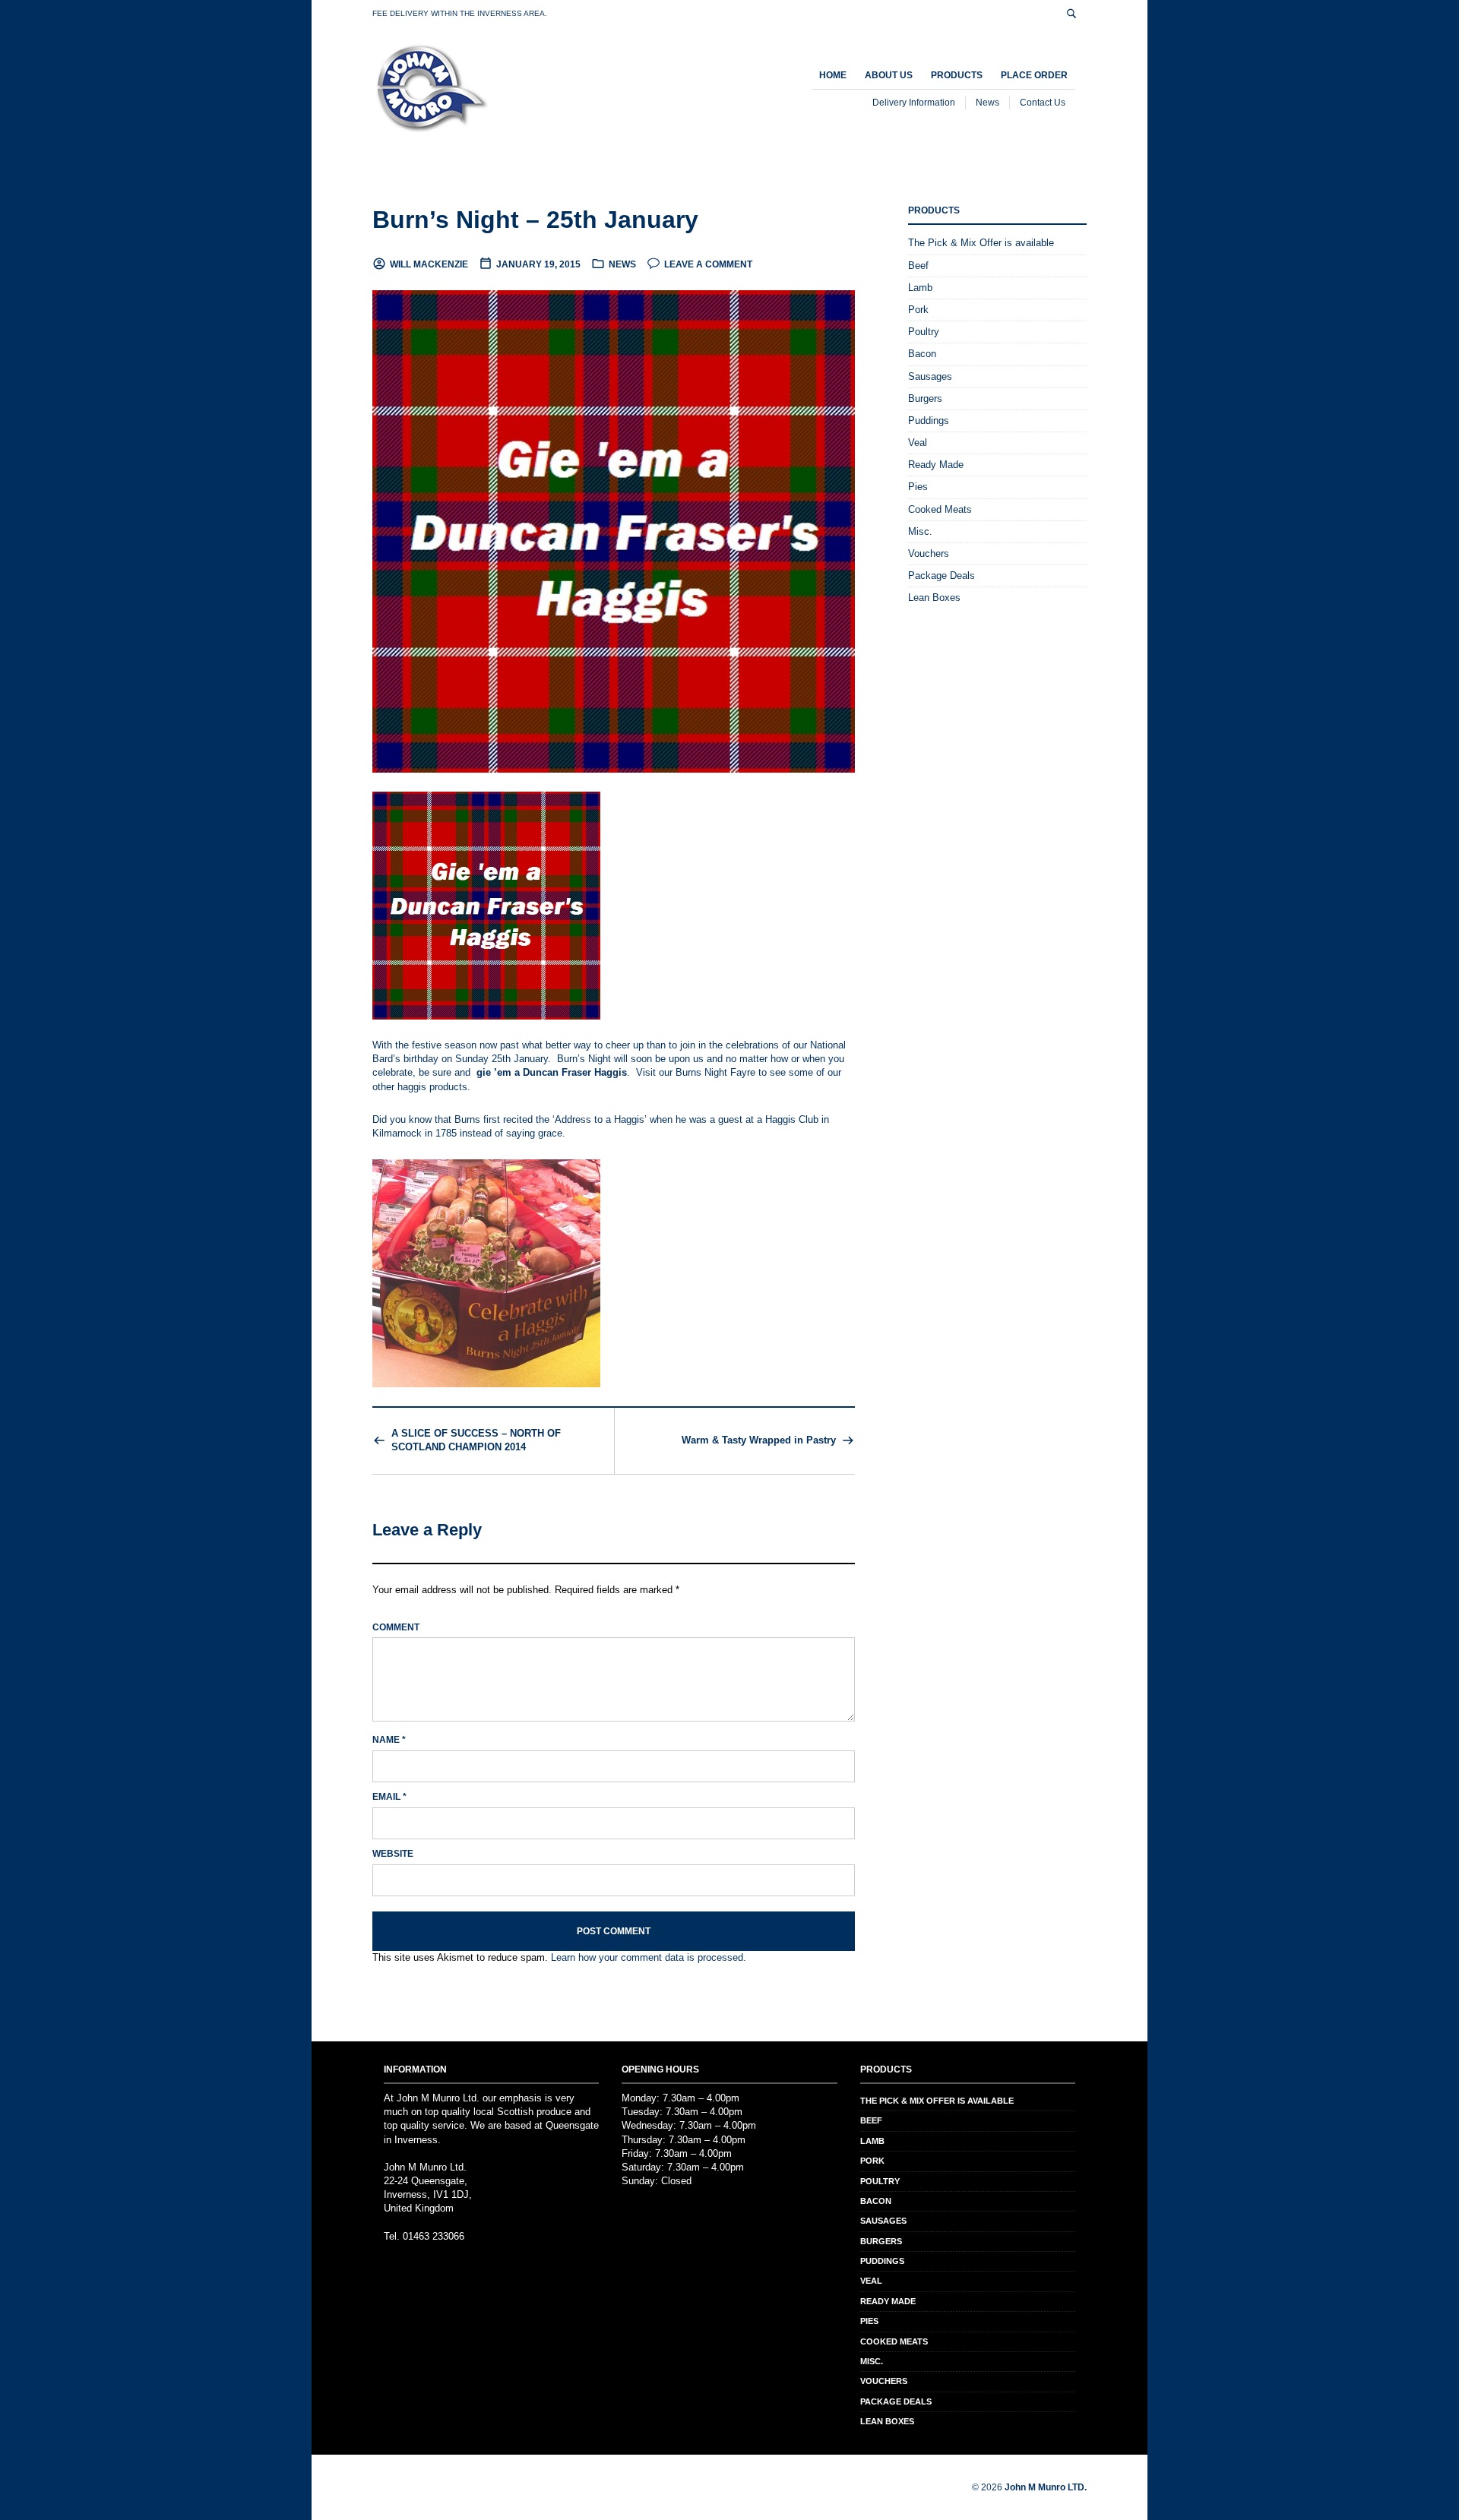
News (987, 103)
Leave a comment (708, 264)
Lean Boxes (934, 598)
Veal (918, 443)
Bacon (922, 354)
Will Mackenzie (429, 264)
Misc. (920, 531)
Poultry (924, 332)
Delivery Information (914, 103)
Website (393, 1854)
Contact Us (1043, 103)
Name (389, 1740)
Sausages (930, 376)
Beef (918, 266)
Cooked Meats (940, 509)
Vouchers (929, 553)
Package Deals (942, 575)
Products (957, 75)
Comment (396, 1627)
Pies (918, 487)
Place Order (1034, 75)
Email (389, 1797)
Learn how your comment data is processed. (649, 1957)
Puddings (929, 421)
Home (833, 75)
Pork (918, 310)
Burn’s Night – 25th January (535, 220)
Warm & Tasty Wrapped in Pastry (759, 1440)
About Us (889, 75)
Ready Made (936, 465)
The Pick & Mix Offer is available (981, 243)
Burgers (925, 398)
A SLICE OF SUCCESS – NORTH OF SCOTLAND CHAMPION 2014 (476, 1440)
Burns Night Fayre (715, 1072)
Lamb (920, 288)
